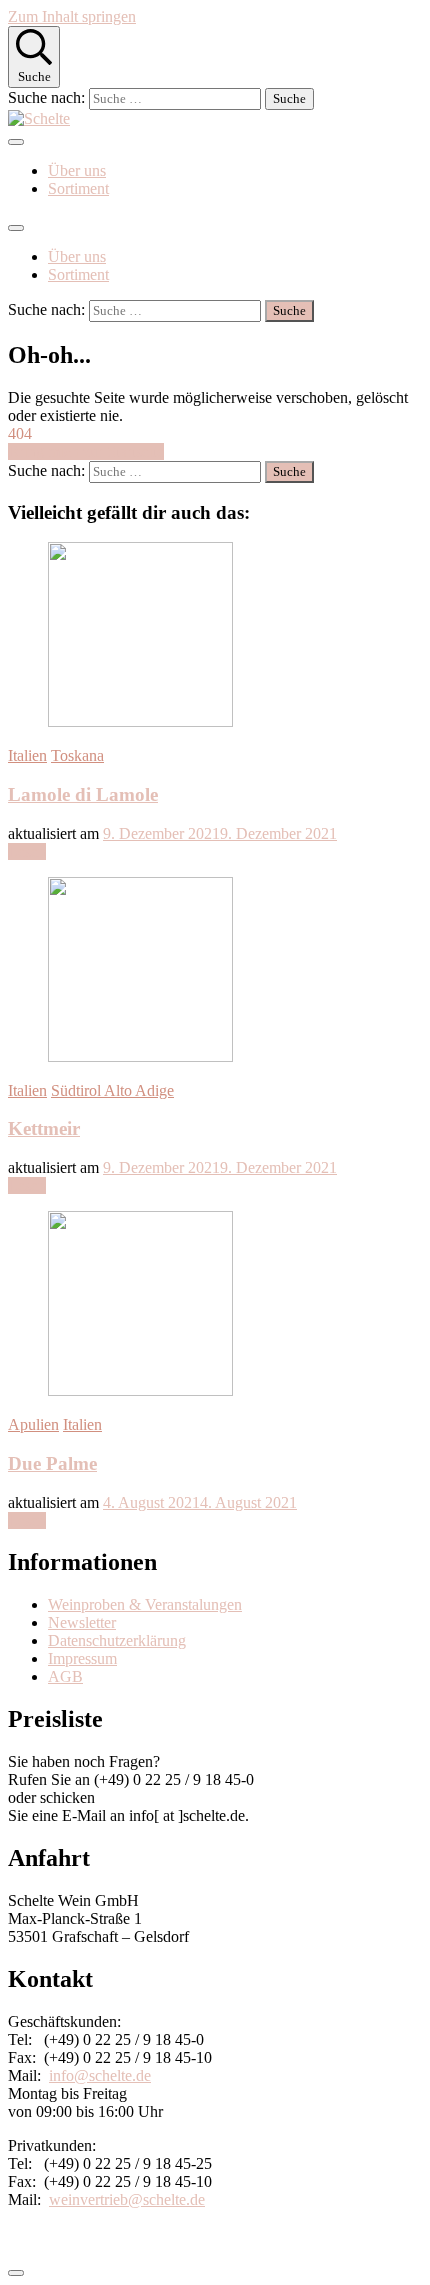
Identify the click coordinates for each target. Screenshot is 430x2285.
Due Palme (52, 1463)
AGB (65, 1676)
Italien (27, 755)
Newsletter (82, 1622)
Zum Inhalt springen (72, 16)
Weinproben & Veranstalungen (145, 1604)
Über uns (77, 170)
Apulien (33, 1424)
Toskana (77, 755)
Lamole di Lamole (83, 794)
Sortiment (78, 188)
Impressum (82, 1658)
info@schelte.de (100, 2075)
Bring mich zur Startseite (86, 451)
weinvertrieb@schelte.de (127, 2199)
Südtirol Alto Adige (112, 1090)
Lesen (27, 851)
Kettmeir (44, 1128)
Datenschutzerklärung (117, 1640)
